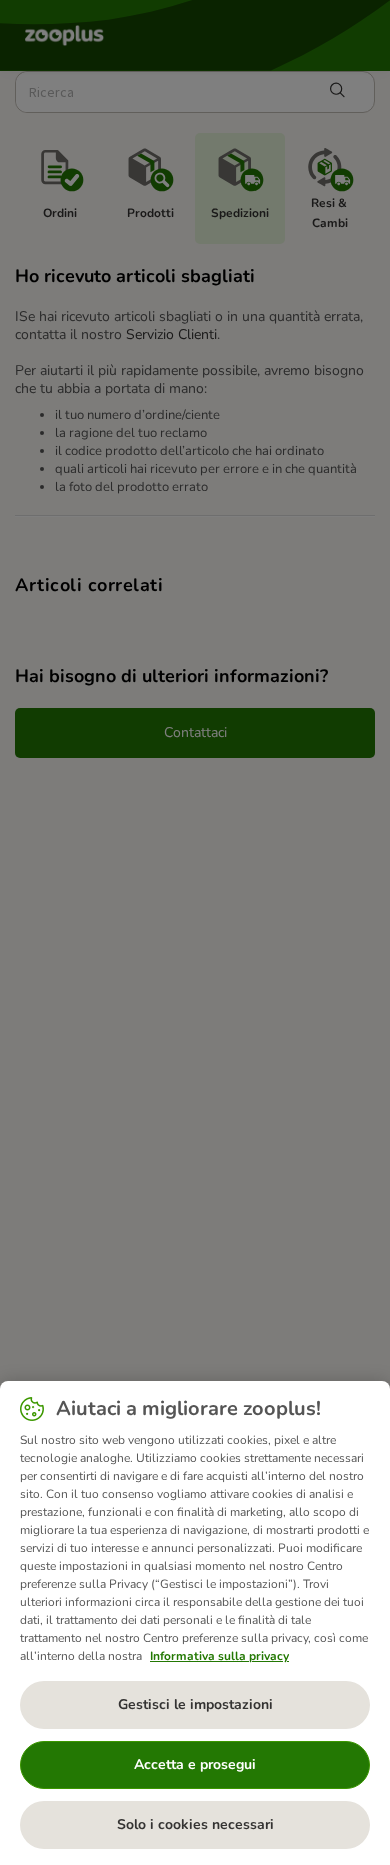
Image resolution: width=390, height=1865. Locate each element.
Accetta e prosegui (195, 1764)
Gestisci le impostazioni (195, 1704)
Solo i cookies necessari (195, 1824)
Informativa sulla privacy (219, 1656)
